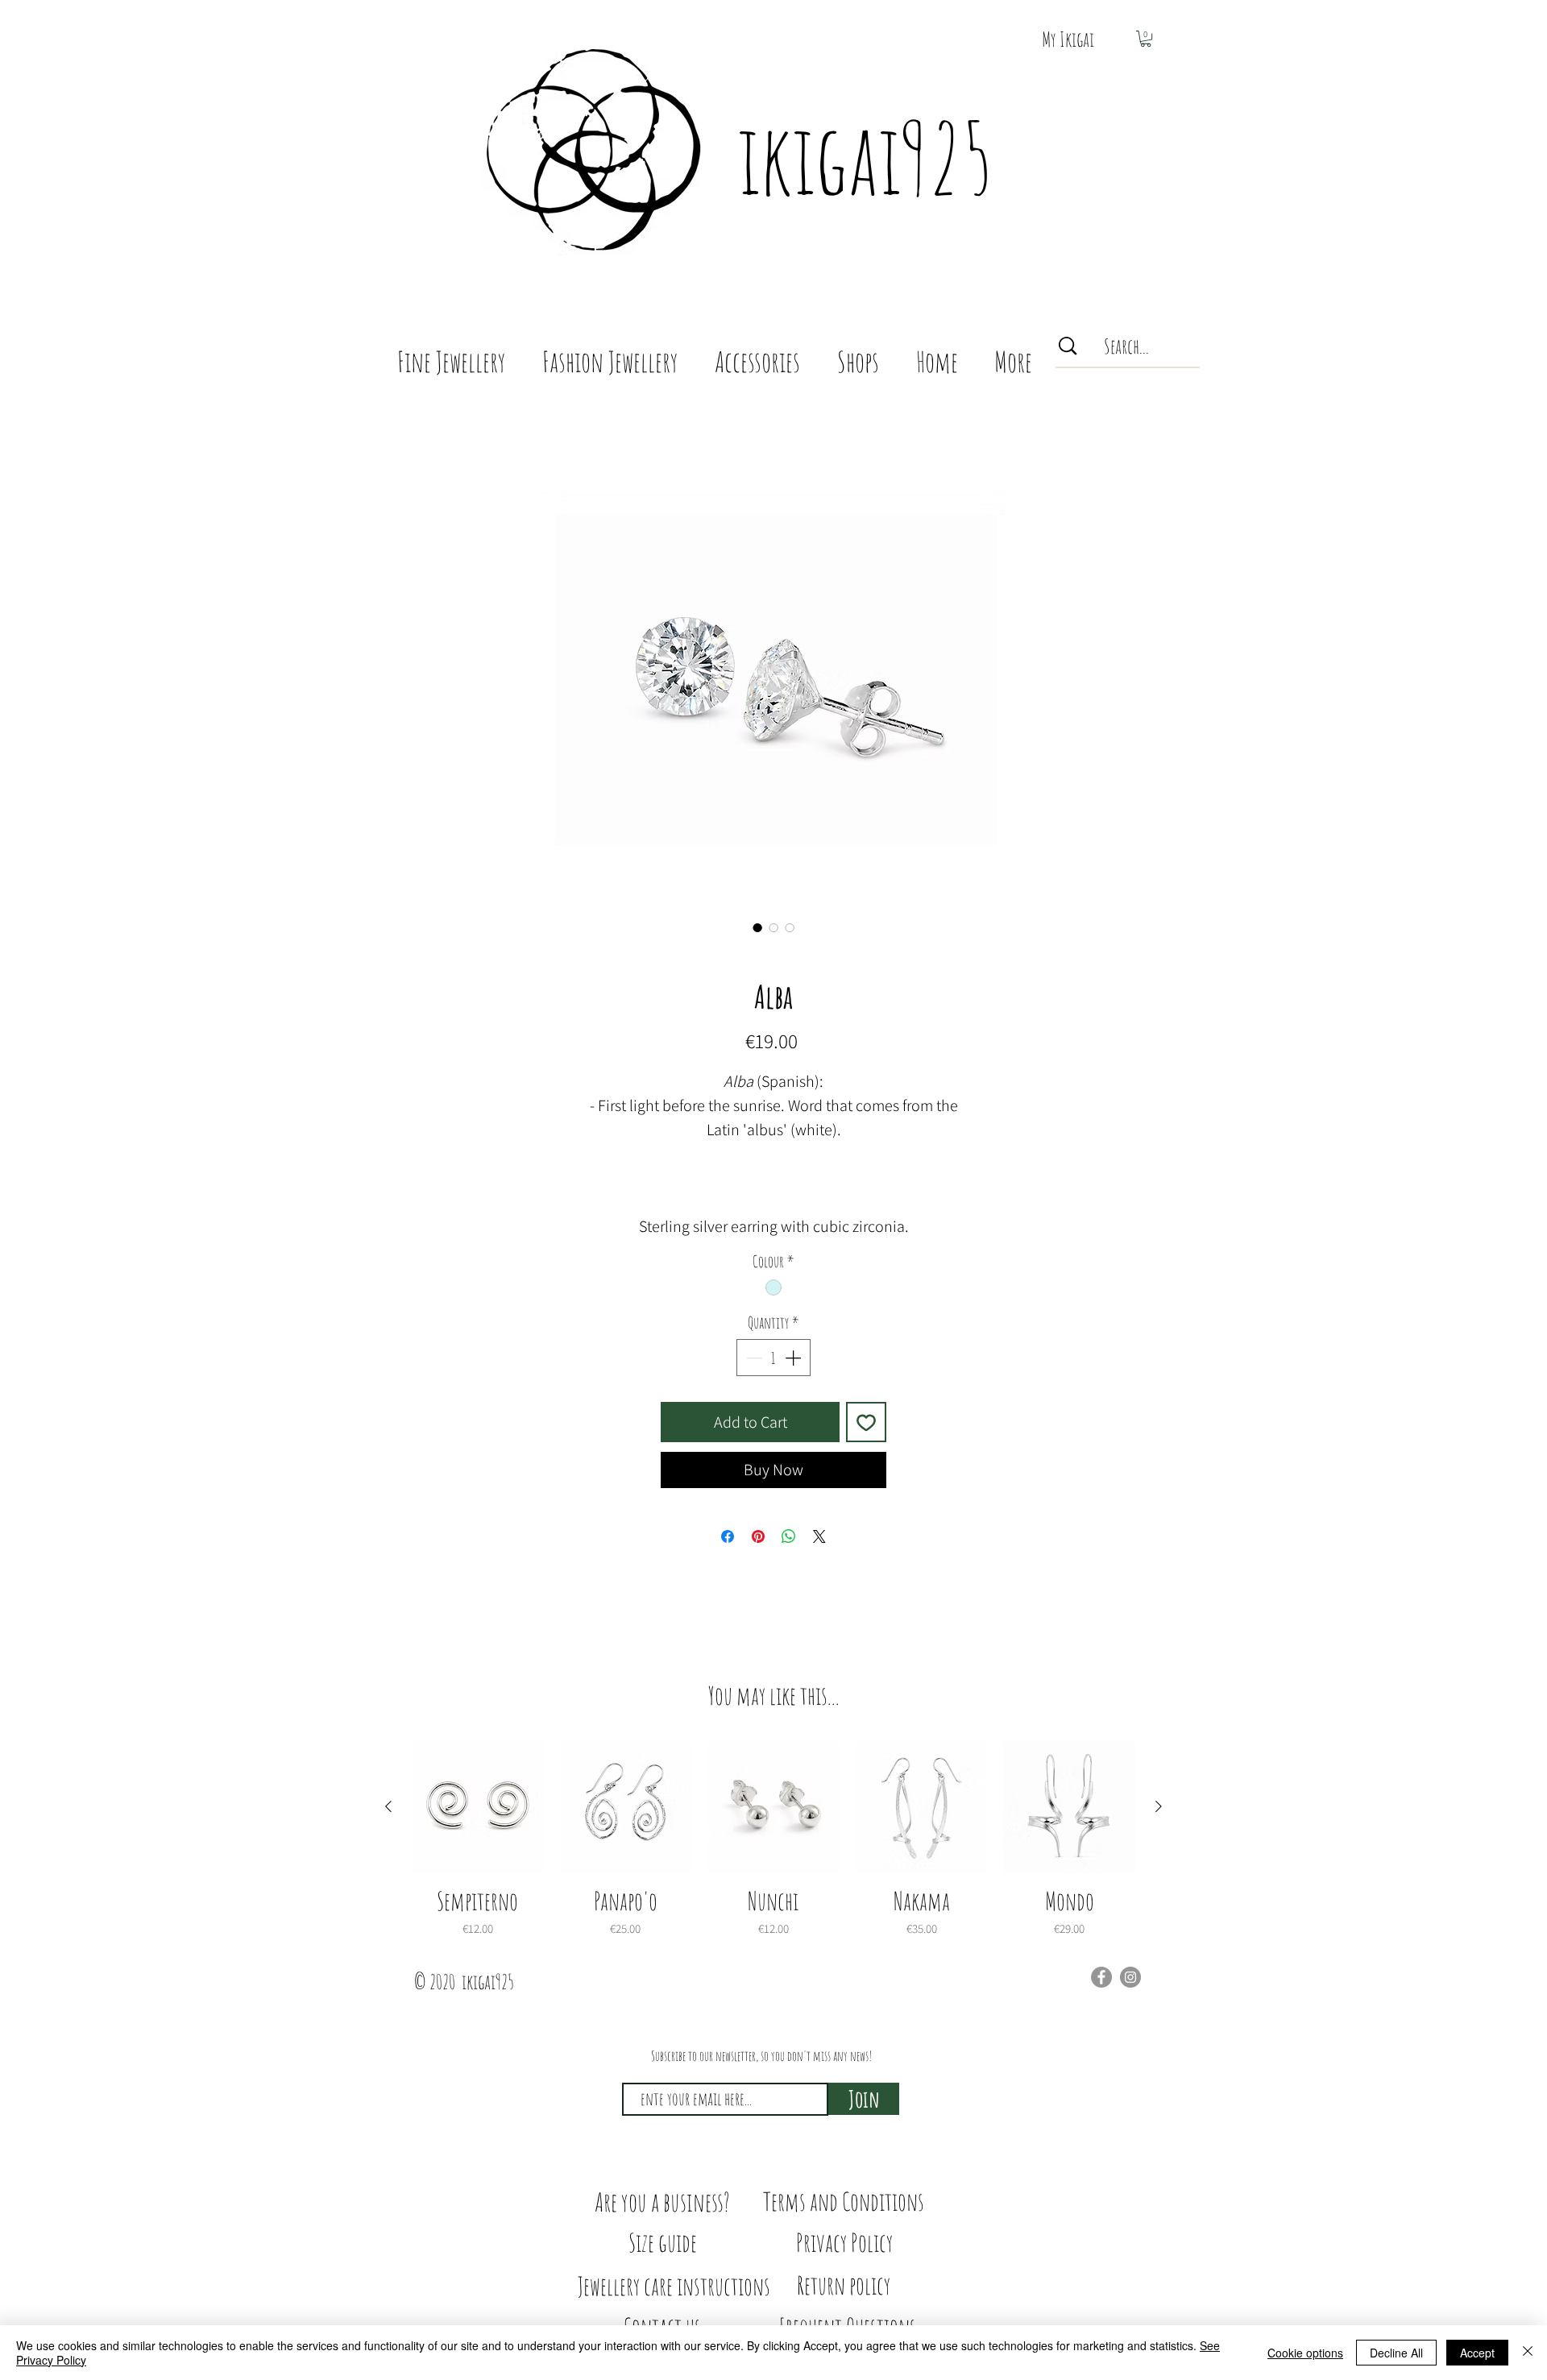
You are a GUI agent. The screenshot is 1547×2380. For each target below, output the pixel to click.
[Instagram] (1130, 1977)
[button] (1146, 39)
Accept (1477, 2353)
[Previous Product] (388, 1806)
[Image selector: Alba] (757, 927)
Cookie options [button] (1305, 2353)
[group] (773, 1839)
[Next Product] (1159, 1806)
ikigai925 (865, 158)
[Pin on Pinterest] (758, 1536)
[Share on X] (819, 1536)
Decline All (1396, 2353)
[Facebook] (1101, 1977)
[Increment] (794, 1358)
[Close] (1528, 2353)
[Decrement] (753, 1358)
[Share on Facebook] (728, 1536)
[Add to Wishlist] (866, 1422)
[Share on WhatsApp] (789, 1536)
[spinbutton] (773, 1358)
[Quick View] (478, 1807)
